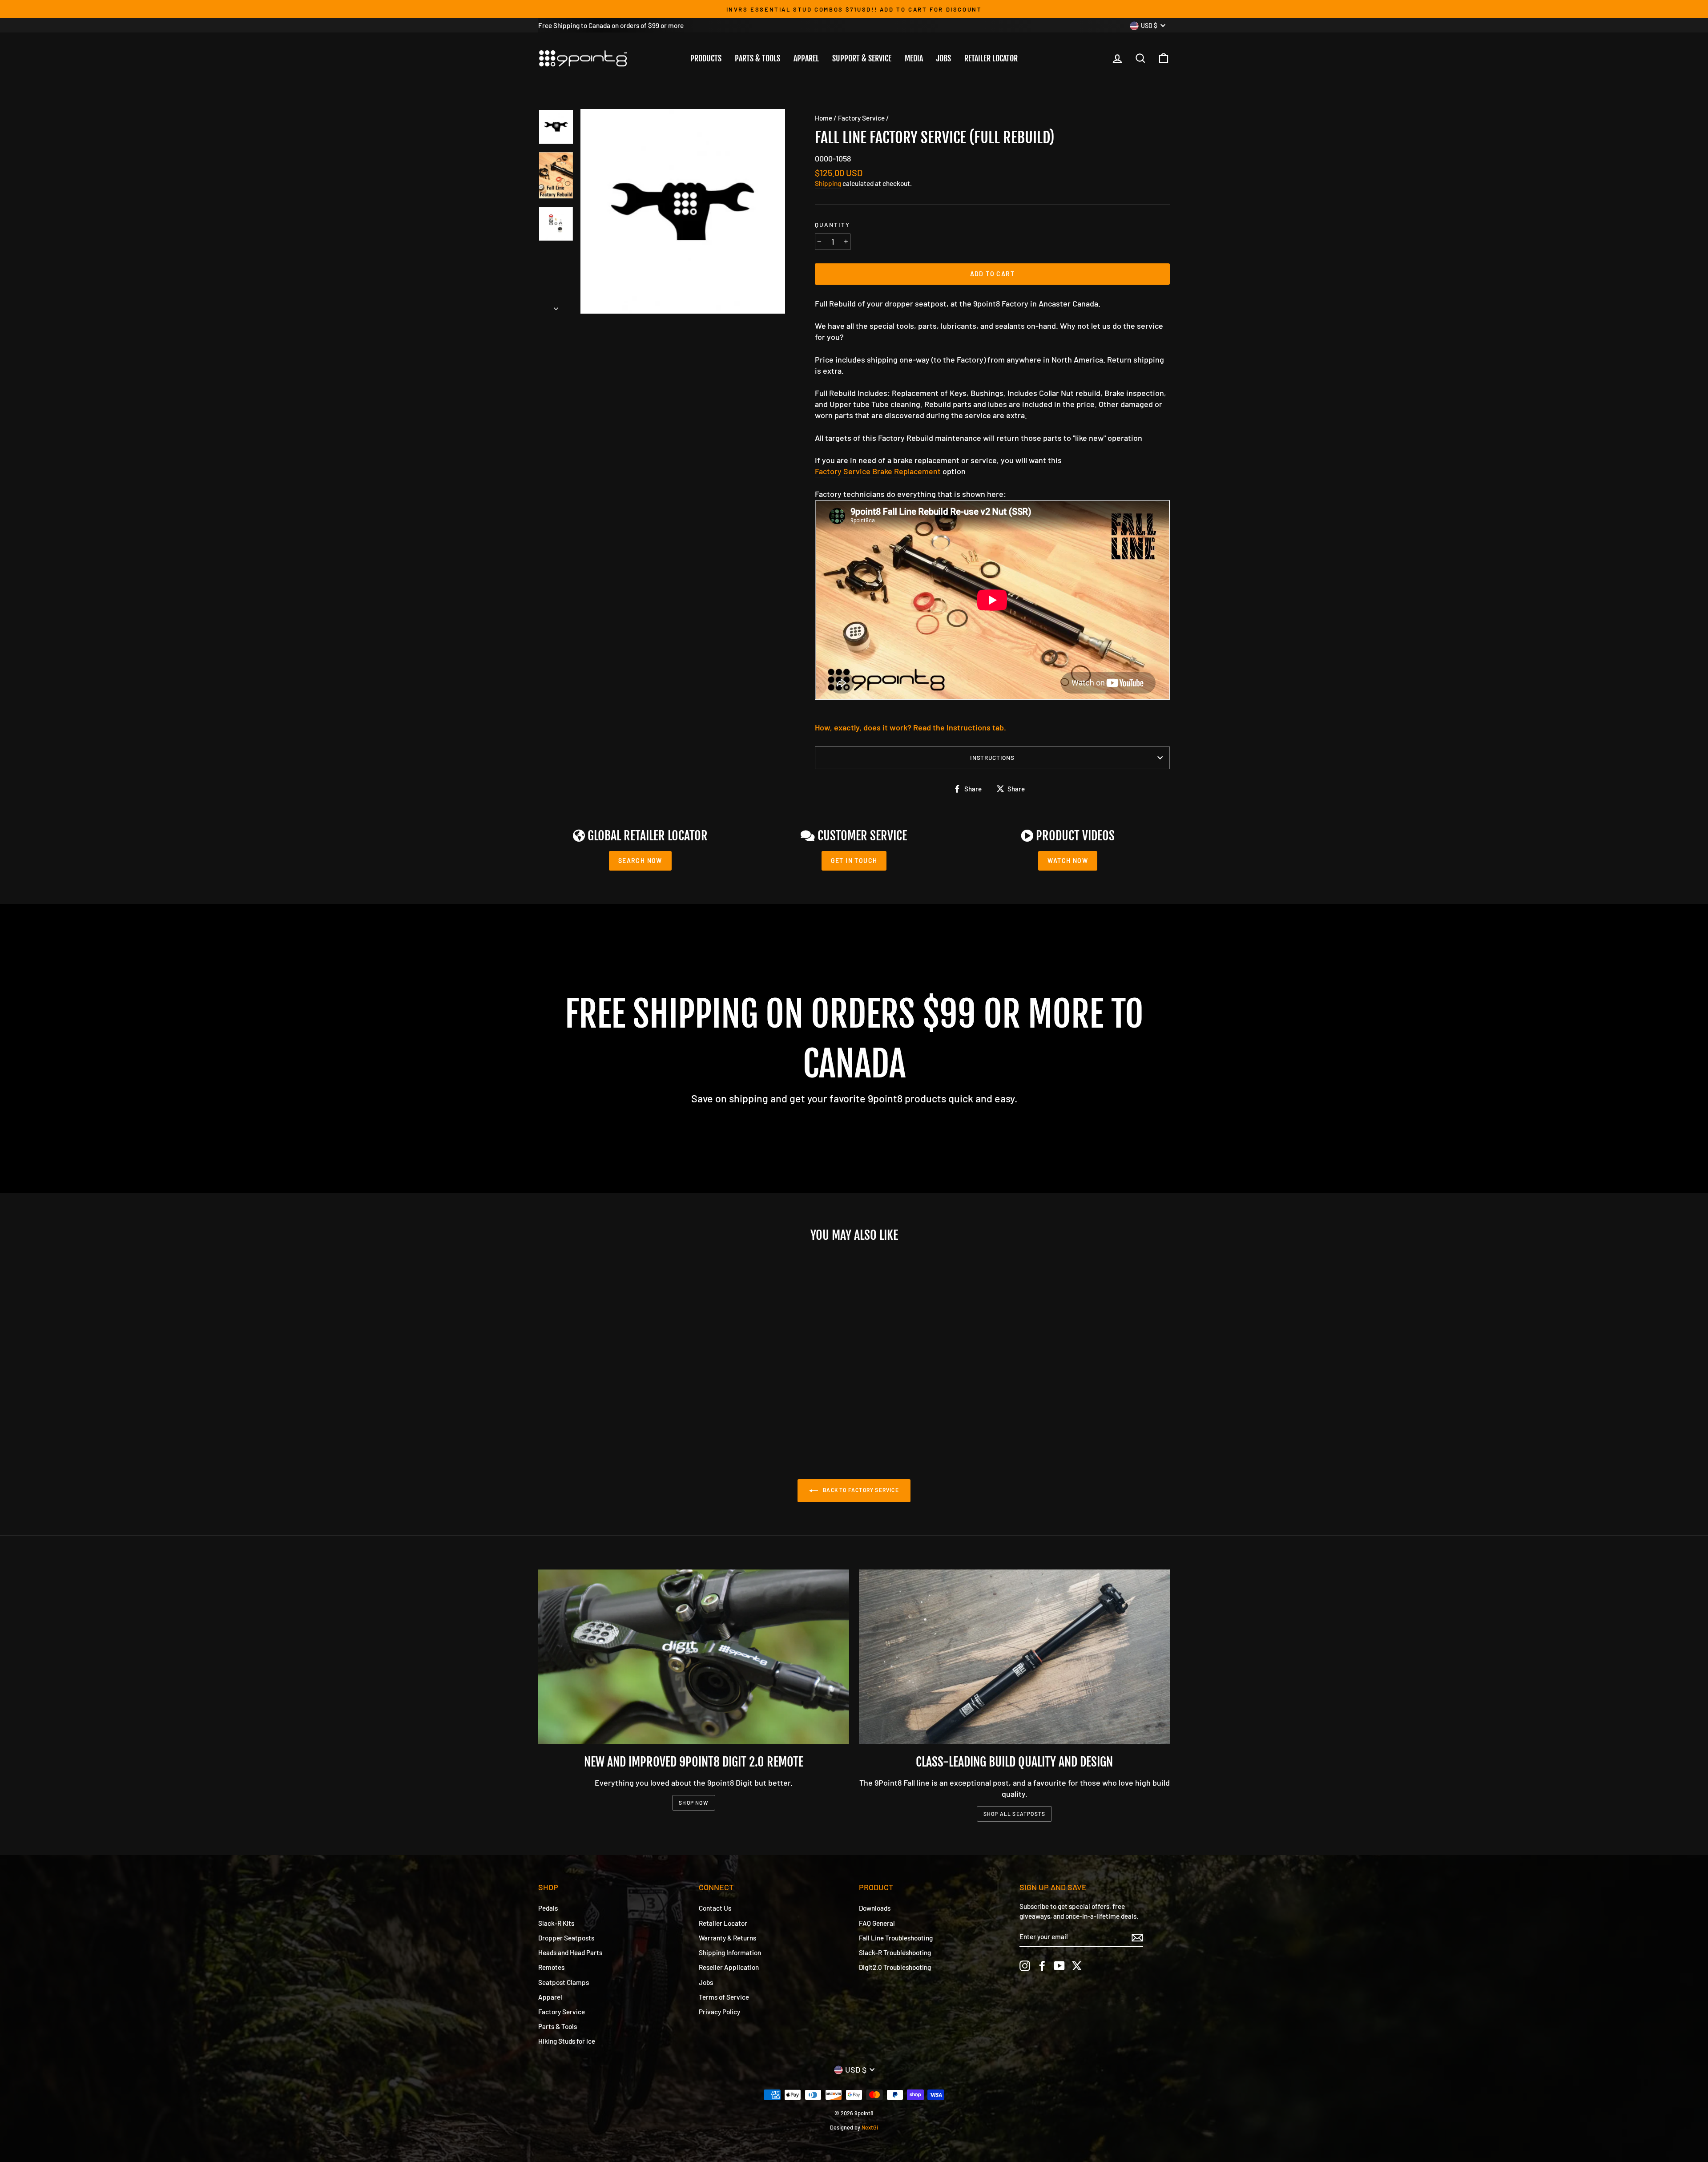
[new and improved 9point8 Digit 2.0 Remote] (694, 1657)
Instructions (992, 757)
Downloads (875, 1908)
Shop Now (694, 1803)
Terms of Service (724, 1997)
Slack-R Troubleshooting (895, 1952)
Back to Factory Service (860, 1490)
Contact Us (715, 1908)
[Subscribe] (1137, 1937)
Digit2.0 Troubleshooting (895, 1967)
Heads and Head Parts (570, 1952)
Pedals (548, 1908)
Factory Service (861, 118)
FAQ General (877, 1923)
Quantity (832, 224)
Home (824, 118)
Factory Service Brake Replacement (878, 471)
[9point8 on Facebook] (1042, 1966)
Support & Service (862, 58)
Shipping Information (730, 1952)
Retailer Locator (991, 58)
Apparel (806, 58)
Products (706, 58)
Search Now (640, 861)
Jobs (944, 58)
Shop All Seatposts (1015, 1814)
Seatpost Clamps (564, 1982)
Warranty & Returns (727, 1938)
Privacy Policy (719, 2012)
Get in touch (854, 861)
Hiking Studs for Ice (567, 2041)
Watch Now (1068, 861)
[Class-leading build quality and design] (1014, 1657)
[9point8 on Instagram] (1025, 1966)
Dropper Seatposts (566, 1938)
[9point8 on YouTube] (1059, 1966)
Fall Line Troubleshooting (896, 1938)
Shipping (828, 183)
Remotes (551, 1967)
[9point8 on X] (1077, 1966)
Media (914, 58)
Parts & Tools (757, 58)
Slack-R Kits (556, 1923)
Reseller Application (729, 1967)
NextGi (870, 2127)
